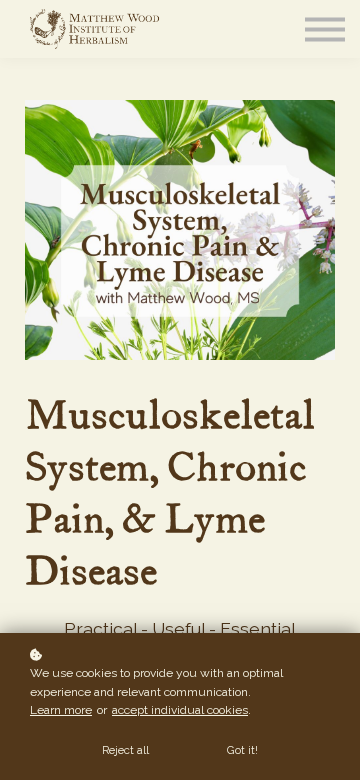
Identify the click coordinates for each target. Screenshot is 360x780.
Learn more (61, 710)
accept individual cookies (180, 710)
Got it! (242, 750)
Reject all (125, 750)
